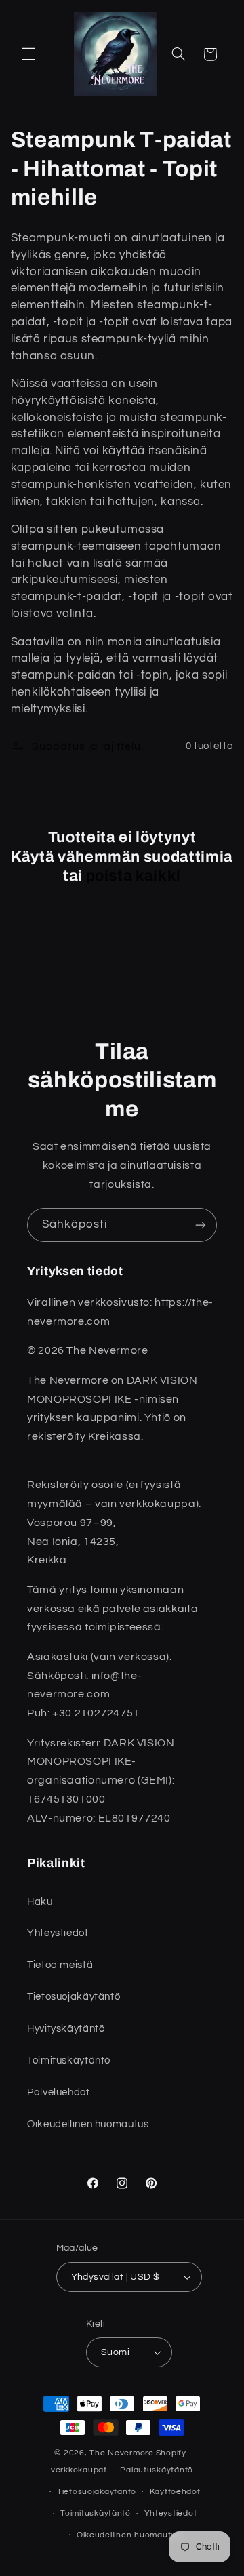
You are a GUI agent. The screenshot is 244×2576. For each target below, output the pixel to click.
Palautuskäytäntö (157, 2470)
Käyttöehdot (175, 2492)
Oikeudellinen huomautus (129, 2535)
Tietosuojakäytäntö (97, 2492)
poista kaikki (134, 876)
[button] (28, 54)
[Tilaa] (201, 1225)
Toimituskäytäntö (96, 2513)
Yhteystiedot (171, 2513)
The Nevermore (122, 2453)
